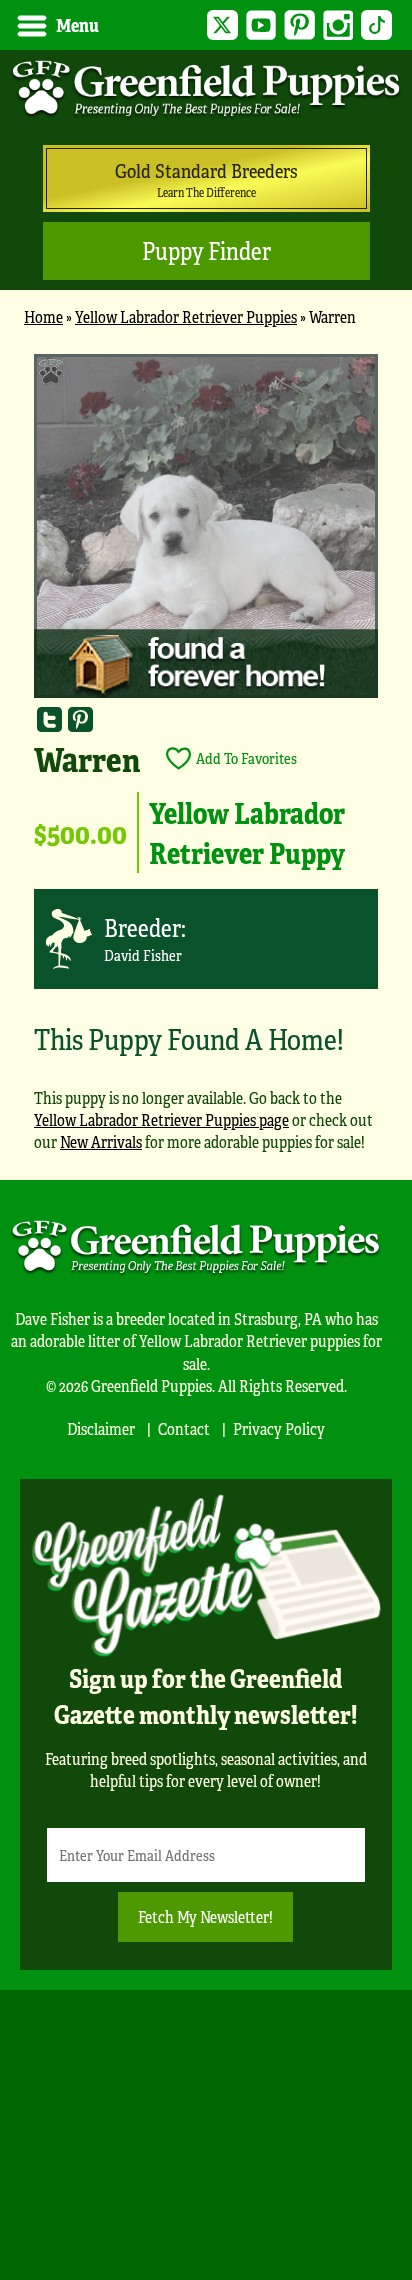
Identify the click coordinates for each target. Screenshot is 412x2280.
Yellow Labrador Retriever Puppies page (161, 1119)
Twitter (222, 25)
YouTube (261, 25)
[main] (206, 761)
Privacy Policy (279, 1428)
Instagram (338, 25)
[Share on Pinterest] (80, 719)
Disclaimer (101, 1428)
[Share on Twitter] (49, 719)
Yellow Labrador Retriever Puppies (186, 316)
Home (43, 316)
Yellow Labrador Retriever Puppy (247, 832)
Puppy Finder (206, 250)
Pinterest (299, 25)
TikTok (376, 25)
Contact (184, 1428)
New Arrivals (101, 1141)
